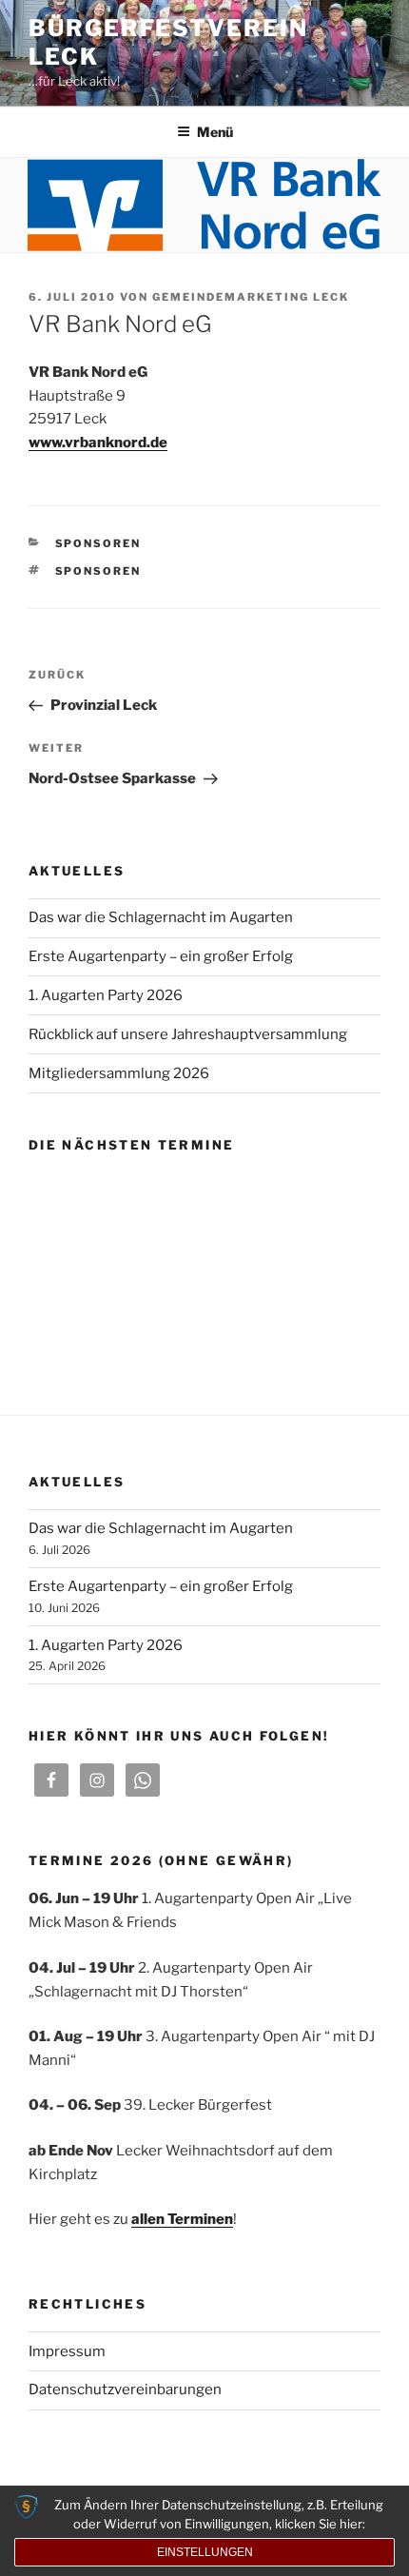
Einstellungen (205, 2552)
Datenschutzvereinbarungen (125, 2389)
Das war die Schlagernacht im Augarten (161, 917)
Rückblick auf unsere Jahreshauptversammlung (188, 1034)
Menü (215, 132)
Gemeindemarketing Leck (251, 297)
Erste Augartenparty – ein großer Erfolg (161, 956)
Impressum (67, 2351)
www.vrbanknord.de (98, 442)
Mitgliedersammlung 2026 (119, 1073)
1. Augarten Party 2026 (106, 995)
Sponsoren (98, 543)
